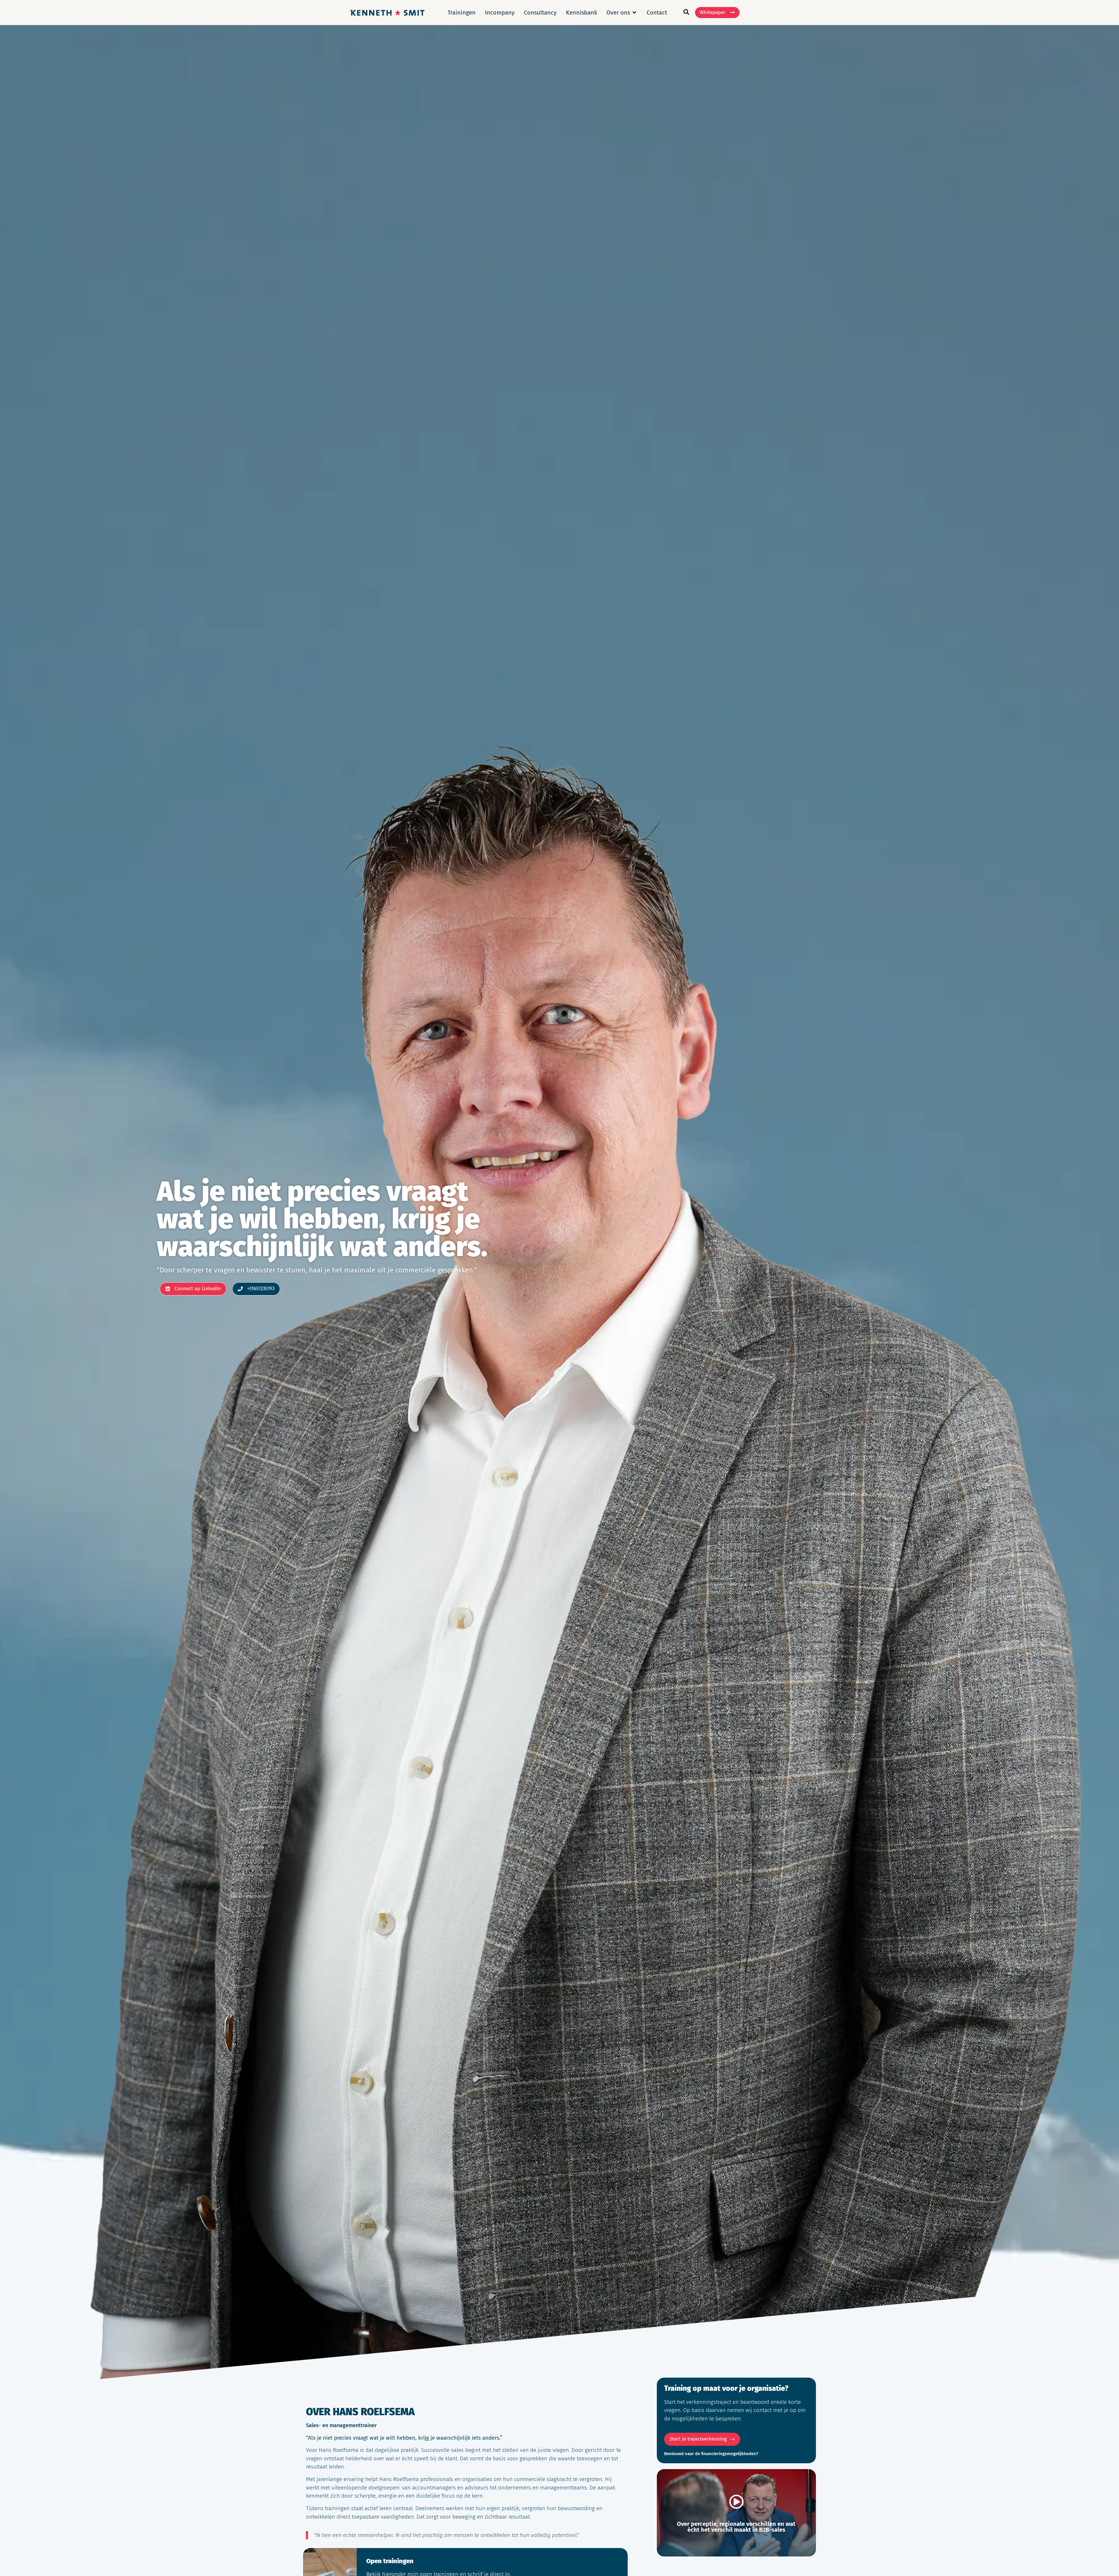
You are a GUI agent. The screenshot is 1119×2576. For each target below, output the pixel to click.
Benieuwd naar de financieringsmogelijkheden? (711, 2454)
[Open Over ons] (634, 13)
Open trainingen (390, 2561)
